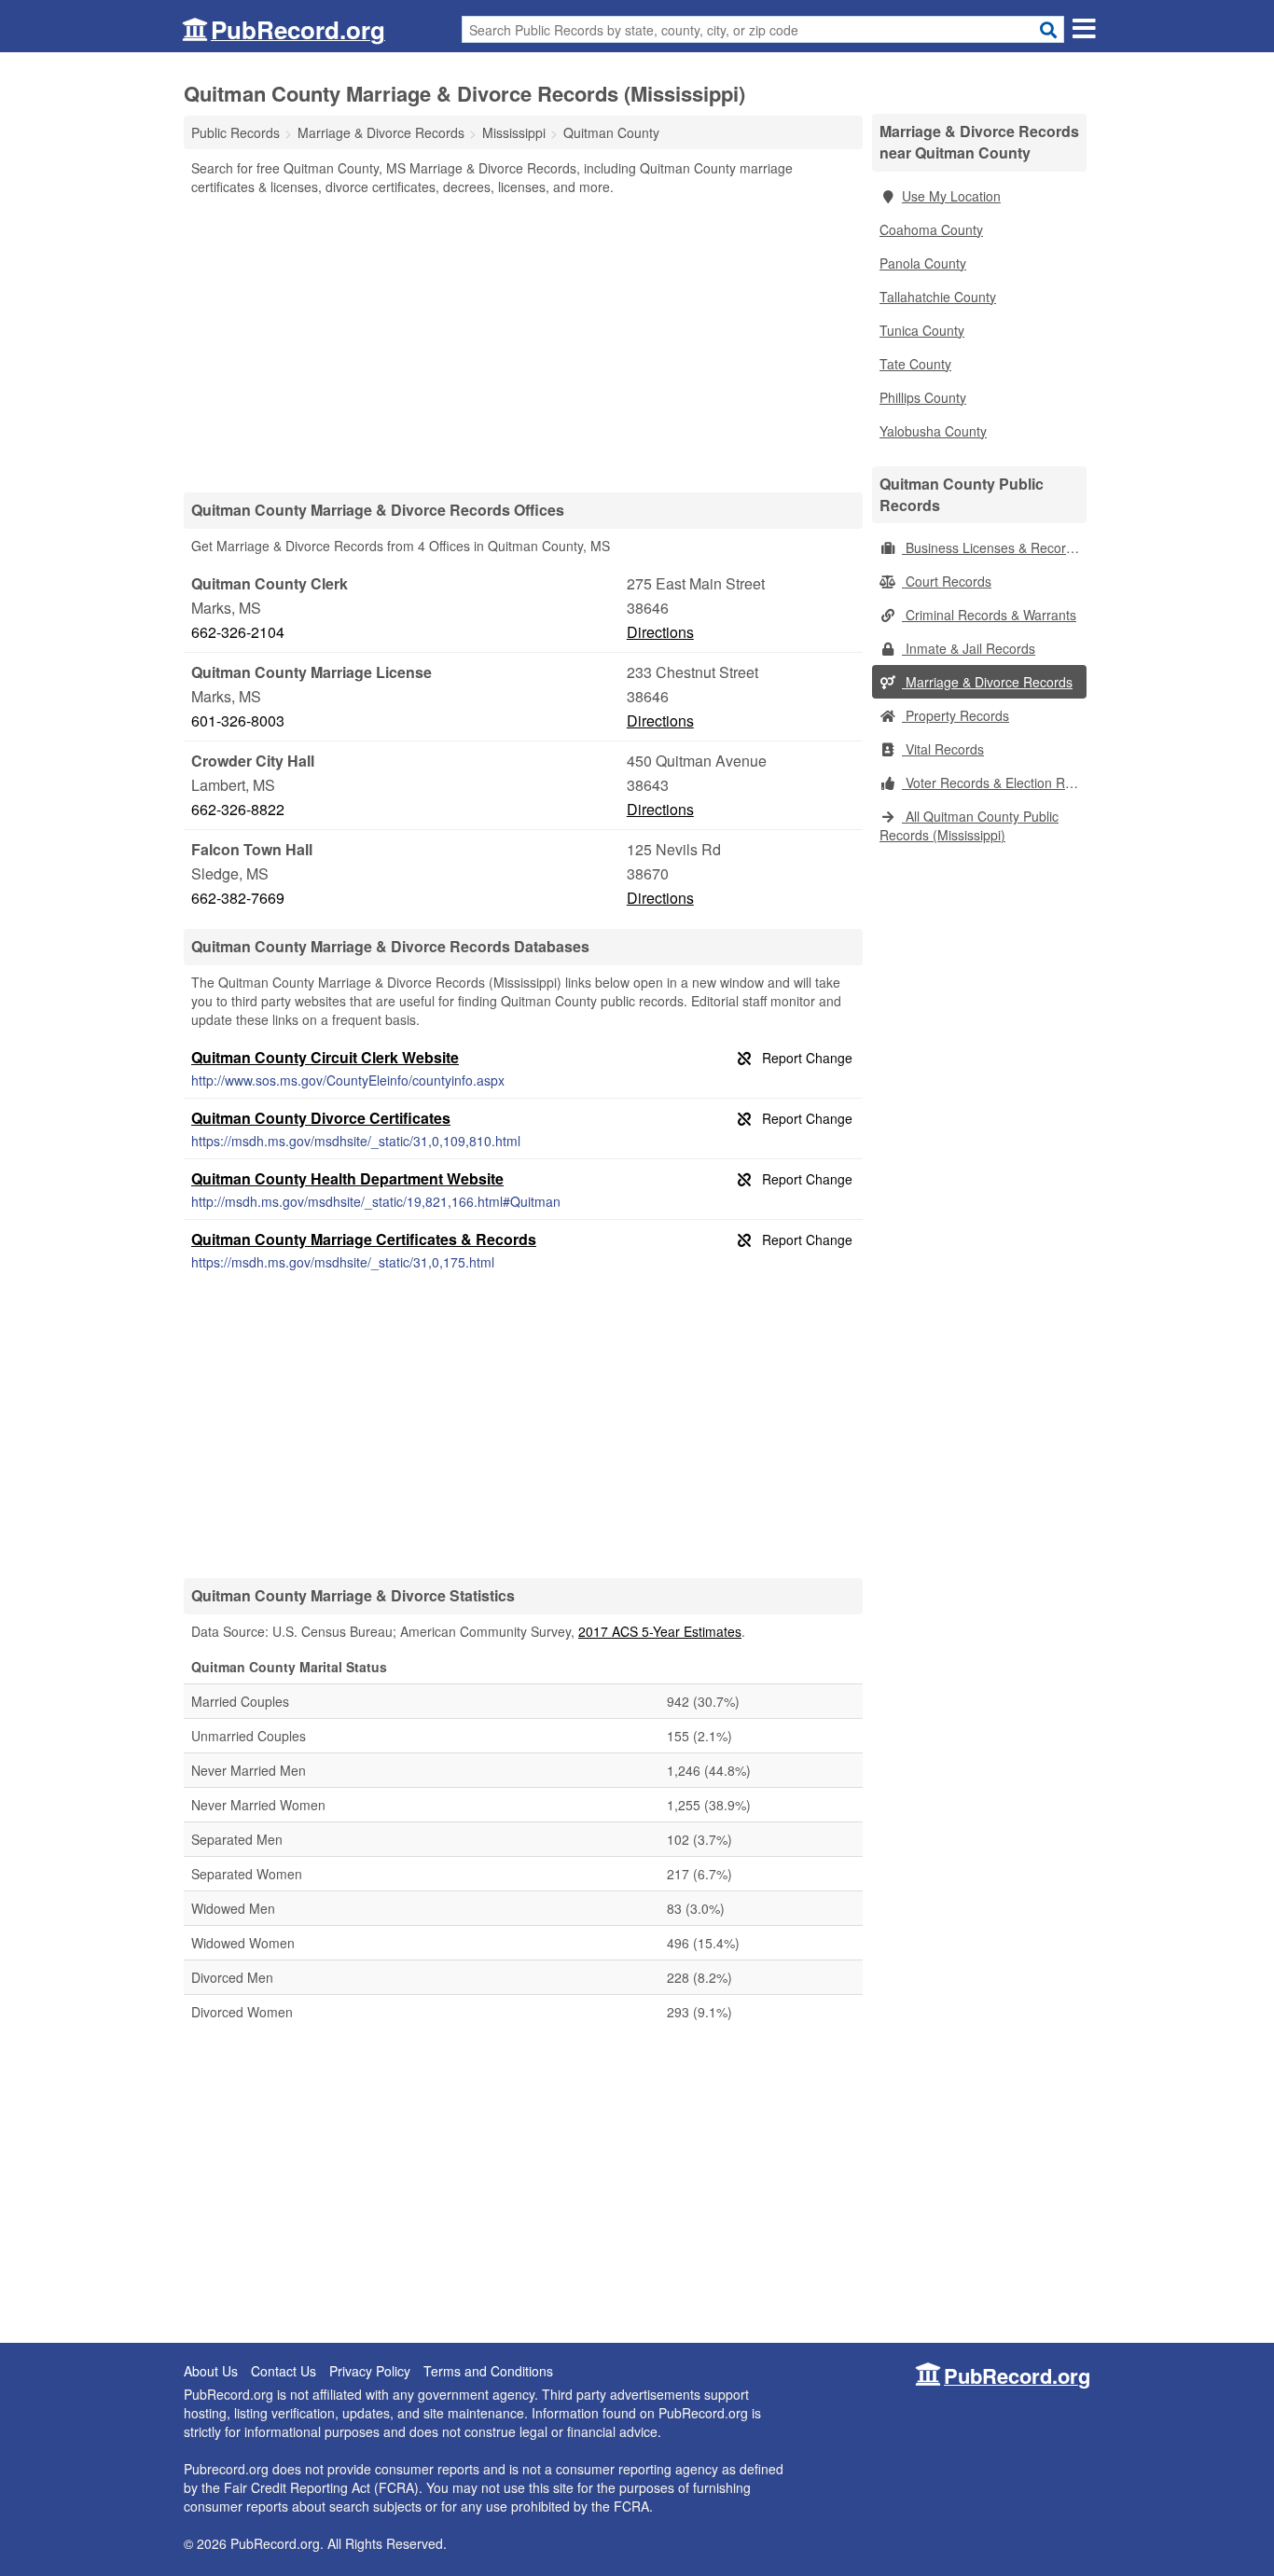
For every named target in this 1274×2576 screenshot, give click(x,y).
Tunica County (922, 330)
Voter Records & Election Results (994, 782)
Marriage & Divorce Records (987, 682)
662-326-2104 (238, 632)
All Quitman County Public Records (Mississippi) (969, 825)
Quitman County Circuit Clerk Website (325, 1057)
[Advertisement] (523, 343)
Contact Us (284, 2371)
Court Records (947, 581)
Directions (660, 632)
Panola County (923, 263)
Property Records (955, 715)
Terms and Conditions (488, 2371)
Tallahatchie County (938, 297)
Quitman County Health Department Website (347, 1178)
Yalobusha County (933, 431)
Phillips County (923, 397)
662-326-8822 (238, 809)
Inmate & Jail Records (969, 648)
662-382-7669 (238, 898)
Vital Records (943, 749)
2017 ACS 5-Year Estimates (660, 1631)
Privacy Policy (370, 2371)
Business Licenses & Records (991, 547)
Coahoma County (931, 229)
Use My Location (951, 196)
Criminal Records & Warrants (989, 615)
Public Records (235, 132)
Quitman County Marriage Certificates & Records (364, 1239)
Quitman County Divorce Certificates (321, 1118)
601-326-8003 (238, 720)
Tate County (915, 364)
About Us (211, 2371)
